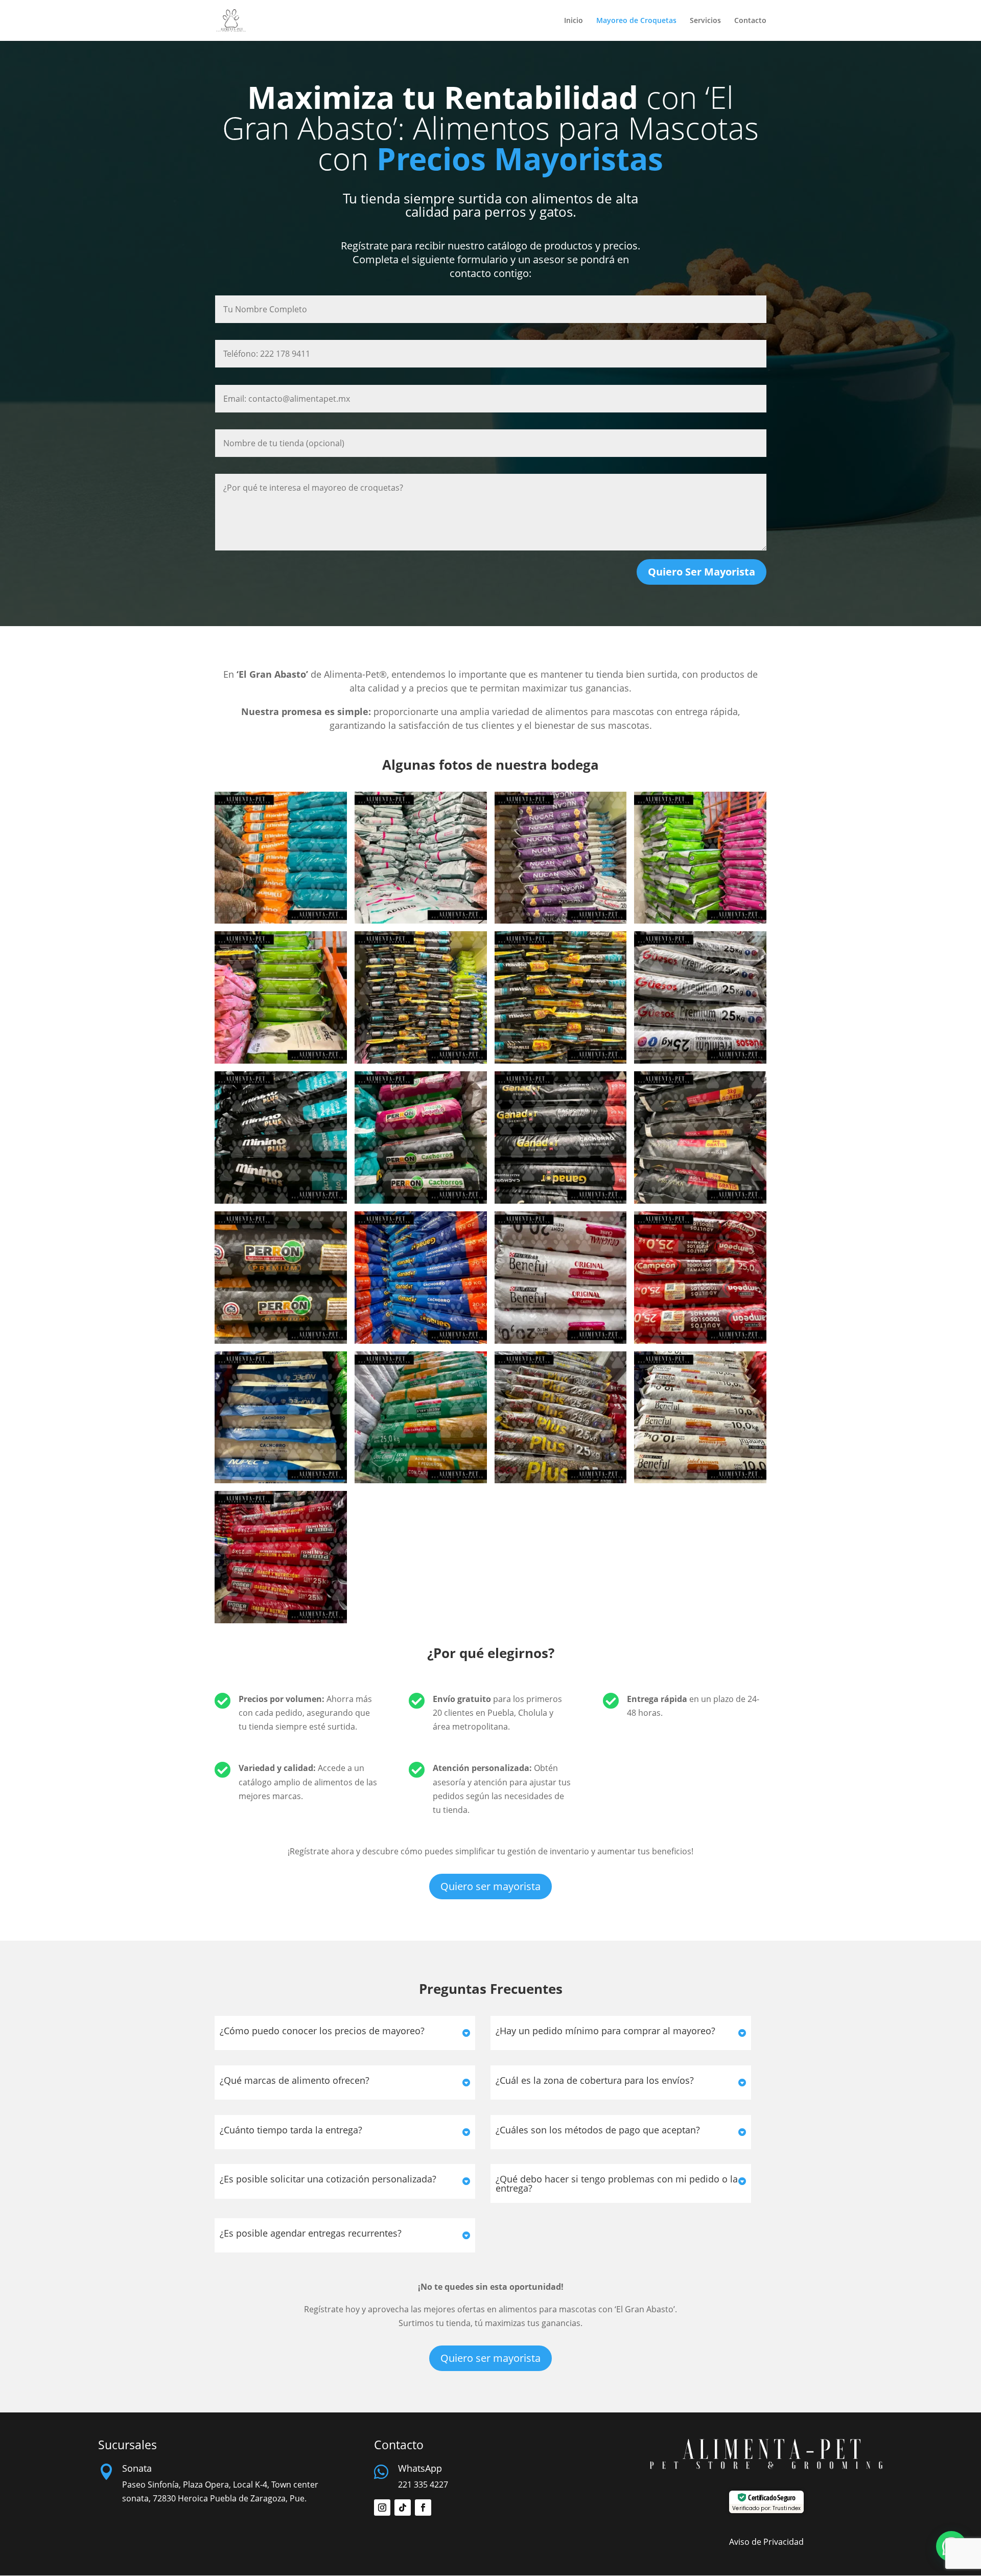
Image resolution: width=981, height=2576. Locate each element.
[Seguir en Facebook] (423, 2508)
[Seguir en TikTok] (403, 2508)
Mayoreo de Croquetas (636, 21)
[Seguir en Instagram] (382, 2508)
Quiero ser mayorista (491, 1886)
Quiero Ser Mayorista (702, 572)
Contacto (750, 21)
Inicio (574, 21)
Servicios (705, 21)
